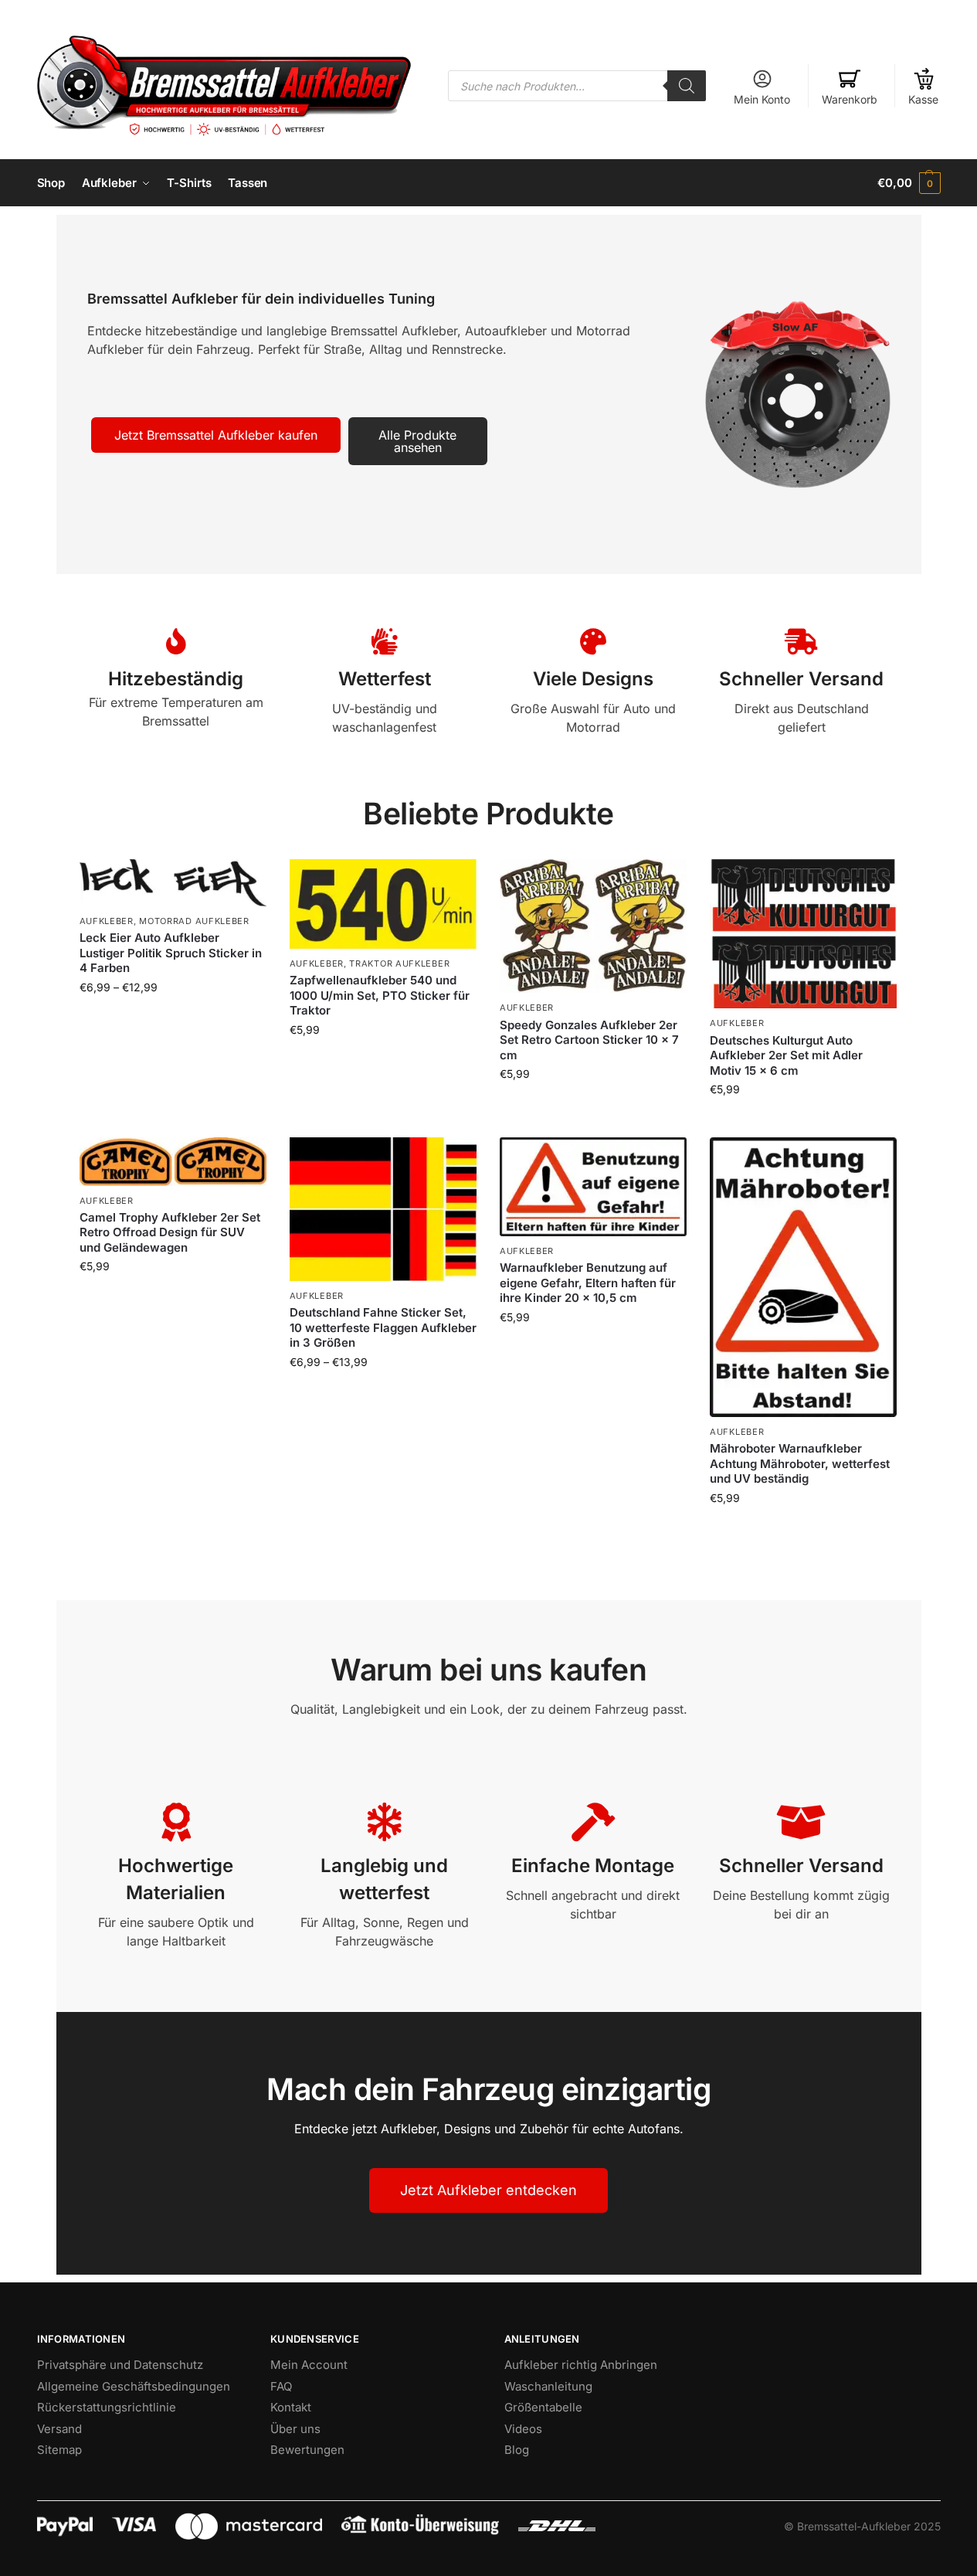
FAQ (281, 2386)
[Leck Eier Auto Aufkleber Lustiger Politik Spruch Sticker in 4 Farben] (173, 883)
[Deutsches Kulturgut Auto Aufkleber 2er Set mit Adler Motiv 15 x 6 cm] (803, 934)
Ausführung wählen (173, 1020)
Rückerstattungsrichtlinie (107, 2407)
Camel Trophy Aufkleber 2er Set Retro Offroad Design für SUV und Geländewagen (170, 1232)
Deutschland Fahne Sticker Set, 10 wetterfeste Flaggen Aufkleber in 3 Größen (383, 1327)
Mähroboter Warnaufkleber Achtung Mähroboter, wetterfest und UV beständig (800, 1463)
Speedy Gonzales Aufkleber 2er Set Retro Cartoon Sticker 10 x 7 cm (589, 1040)
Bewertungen (307, 2450)
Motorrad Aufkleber (194, 921)
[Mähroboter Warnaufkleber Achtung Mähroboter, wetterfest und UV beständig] (803, 1277)
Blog (517, 2450)
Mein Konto (762, 99)
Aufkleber (107, 921)
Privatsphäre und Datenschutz (120, 2365)
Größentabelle (543, 2407)
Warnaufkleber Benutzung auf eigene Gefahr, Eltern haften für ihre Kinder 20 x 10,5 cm (588, 1283)
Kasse (923, 99)
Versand (59, 2429)
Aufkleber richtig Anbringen (581, 2365)
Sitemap (59, 2450)
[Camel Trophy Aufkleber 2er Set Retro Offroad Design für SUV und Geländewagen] (173, 1161)
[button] (909, 183)
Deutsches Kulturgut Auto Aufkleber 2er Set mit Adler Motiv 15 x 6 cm (786, 1055)
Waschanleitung (548, 2386)
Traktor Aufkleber (399, 963)
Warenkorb (850, 99)
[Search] (687, 86)
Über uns (295, 2429)
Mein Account (309, 2365)
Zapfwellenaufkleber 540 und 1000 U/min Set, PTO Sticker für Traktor (380, 995)
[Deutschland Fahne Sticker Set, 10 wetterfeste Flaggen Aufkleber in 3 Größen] (383, 1209)
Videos (523, 2429)
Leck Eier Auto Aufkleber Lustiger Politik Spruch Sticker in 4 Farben (171, 953)
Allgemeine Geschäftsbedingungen (134, 2386)
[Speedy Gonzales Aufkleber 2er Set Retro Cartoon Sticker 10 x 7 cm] (593, 926)
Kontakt (291, 2407)
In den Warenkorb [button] (593, 1106)
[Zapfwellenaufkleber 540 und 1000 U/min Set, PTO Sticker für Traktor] (383, 904)
